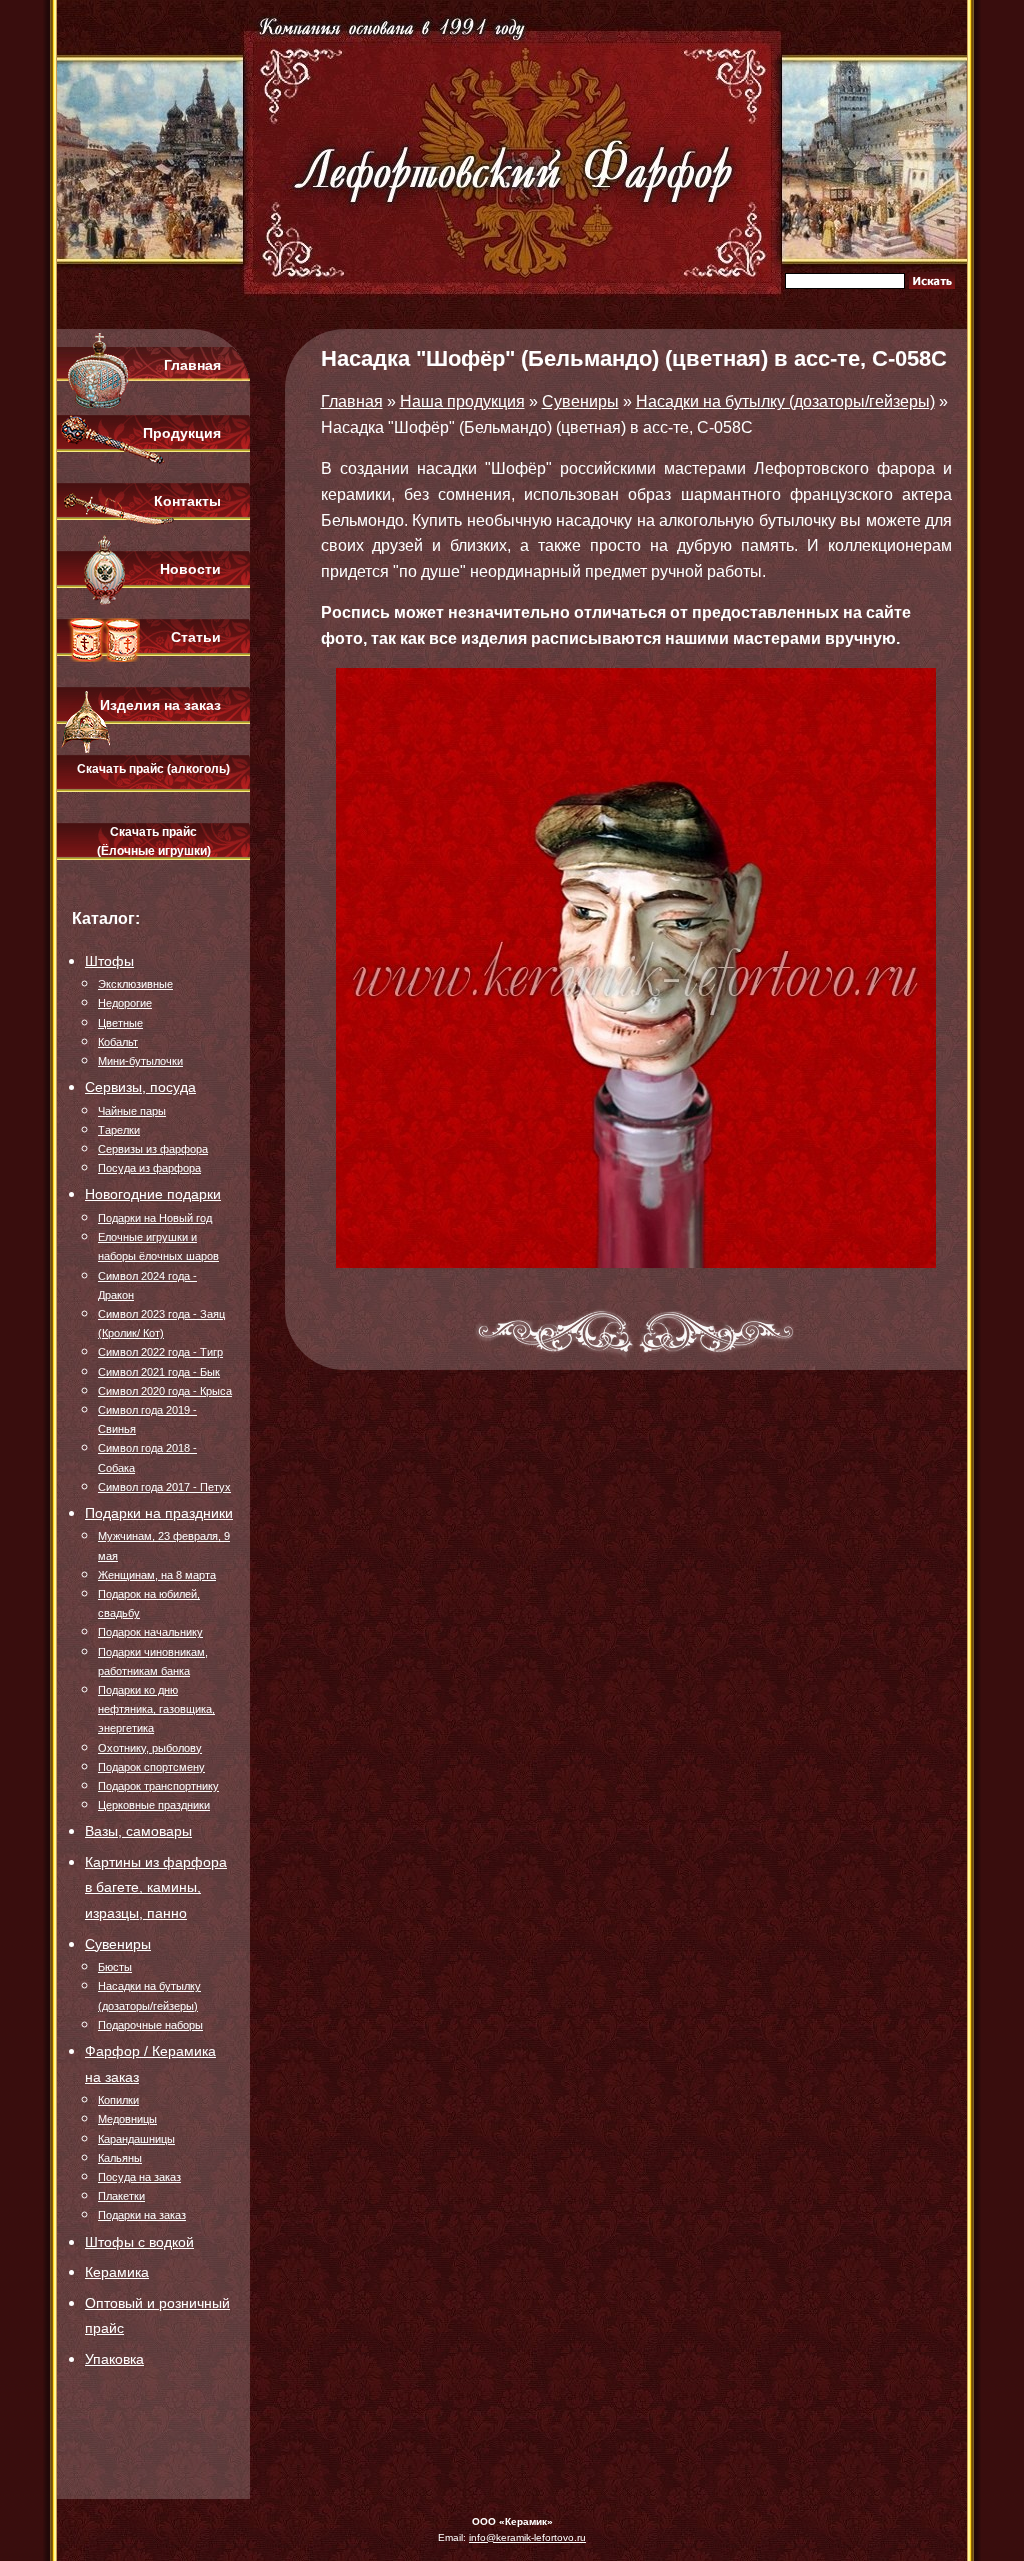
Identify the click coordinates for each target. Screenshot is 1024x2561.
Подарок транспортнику (158, 1786)
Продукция (182, 433)
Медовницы (127, 2119)
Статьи (196, 637)
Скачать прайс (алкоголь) (153, 769)
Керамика (117, 2272)
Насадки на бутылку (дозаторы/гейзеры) (785, 401)
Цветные (120, 1023)
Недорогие (125, 1003)
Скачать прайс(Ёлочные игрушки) (154, 841)
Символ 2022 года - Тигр (160, 1352)
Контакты (187, 501)
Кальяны (120, 2158)
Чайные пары (132, 1111)
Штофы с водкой (139, 2242)
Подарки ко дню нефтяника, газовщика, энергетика (156, 1709)
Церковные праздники (154, 1805)
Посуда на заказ (139, 2177)
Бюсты (115, 1967)
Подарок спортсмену (151, 1767)
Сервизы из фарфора (153, 1149)
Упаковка (114, 2359)
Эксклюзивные (135, 984)
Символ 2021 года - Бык (159, 1372)
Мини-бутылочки (140, 1061)
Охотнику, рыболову (150, 1748)
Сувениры (118, 1944)
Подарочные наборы (150, 2025)
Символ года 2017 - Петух (164, 1487)
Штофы (109, 961)
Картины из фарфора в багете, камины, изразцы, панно (156, 1887)
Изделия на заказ (160, 705)
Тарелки (119, 1130)
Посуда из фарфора (149, 1168)
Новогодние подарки (153, 1194)
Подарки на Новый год (155, 1218)
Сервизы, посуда (140, 1087)
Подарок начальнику (150, 1632)
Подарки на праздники (159, 1513)
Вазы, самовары (138, 1831)
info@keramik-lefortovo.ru (527, 2537)
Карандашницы (136, 2139)
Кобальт (118, 1042)
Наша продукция (462, 401)
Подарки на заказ (142, 2215)
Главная (192, 365)
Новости (190, 569)
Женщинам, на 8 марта (157, 1575)
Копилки (118, 2100)
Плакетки (121, 2196)
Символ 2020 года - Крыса (165, 1391)
